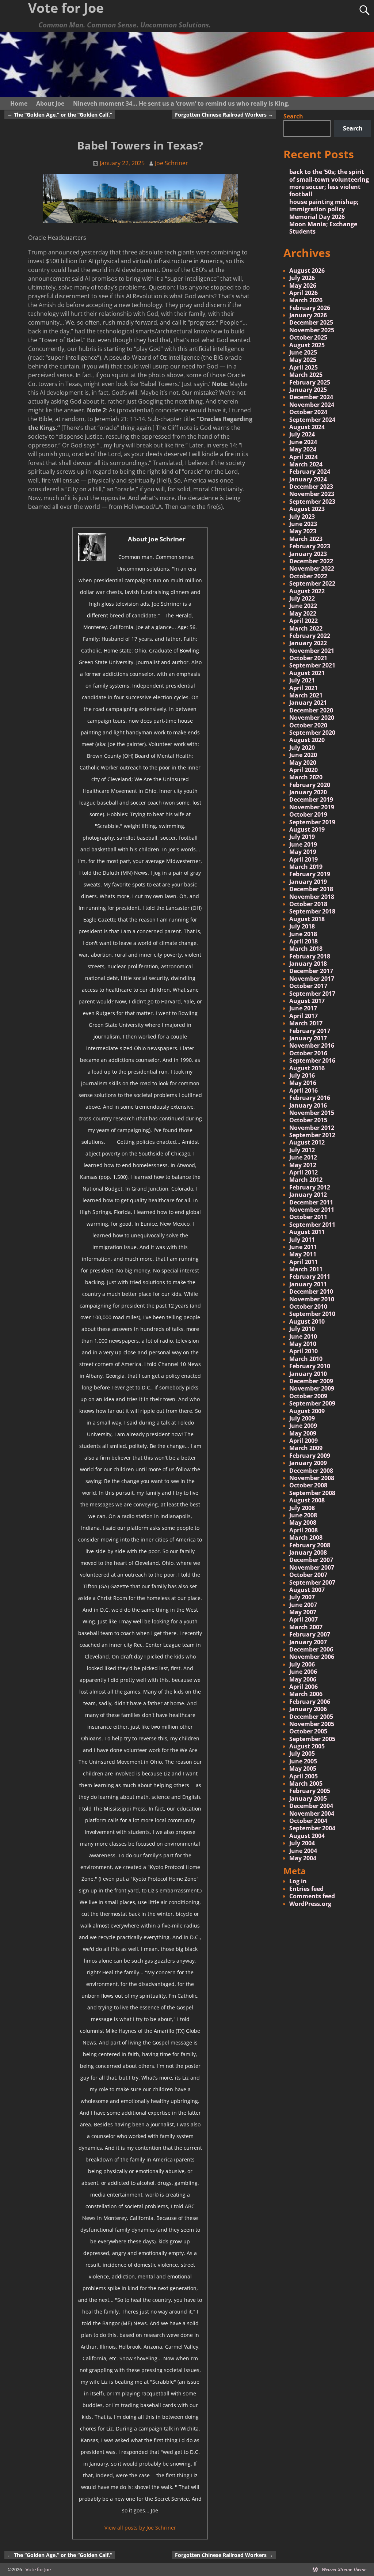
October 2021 (308, 658)
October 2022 (308, 576)
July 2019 (302, 837)
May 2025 (303, 360)
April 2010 (304, 1351)
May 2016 (303, 1083)
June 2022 (303, 606)
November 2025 (312, 330)
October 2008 (308, 1485)
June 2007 (303, 1605)
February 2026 (310, 308)
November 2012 (312, 1128)
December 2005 (311, 1717)
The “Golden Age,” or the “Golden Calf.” (60, 115)
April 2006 (304, 1687)
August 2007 (307, 1590)
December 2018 (311, 889)
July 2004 (302, 1843)
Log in (298, 1881)
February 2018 (310, 956)
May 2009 (303, 1433)
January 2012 (308, 1195)
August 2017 (307, 1001)
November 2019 (312, 807)
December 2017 (311, 971)
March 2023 (306, 539)
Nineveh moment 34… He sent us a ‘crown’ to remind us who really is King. (181, 103)
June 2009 (303, 1426)
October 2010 (308, 1306)
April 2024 (304, 457)
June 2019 (303, 844)
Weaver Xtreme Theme (344, 2569)
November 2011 (312, 1210)
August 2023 (307, 509)
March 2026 (306, 300)
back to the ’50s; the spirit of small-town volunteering (329, 175)
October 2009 (308, 1396)
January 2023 (308, 554)
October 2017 (308, 986)
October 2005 (308, 1731)
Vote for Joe (38, 2569)
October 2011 (308, 1217)
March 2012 (306, 1180)
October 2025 (308, 337)
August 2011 (307, 1232)
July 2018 (302, 926)
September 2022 (312, 583)
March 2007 (306, 1627)
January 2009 (308, 1463)
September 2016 (312, 1060)
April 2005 (304, 1776)
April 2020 (304, 770)
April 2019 (304, 859)
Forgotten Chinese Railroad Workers (224, 115)
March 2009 (306, 1448)
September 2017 (312, 994)
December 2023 (311, 487)
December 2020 (311, 710)
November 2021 (312, 651)
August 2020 (307, 740)
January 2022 (308, 643)
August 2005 (307, 1746)
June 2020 (303, 755)
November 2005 (312, 1724)
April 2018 (304, 941)
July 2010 (302, 1329)
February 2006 (310, 1702)
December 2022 (311, 561)
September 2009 (312, 1403)
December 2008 (311, 1471)
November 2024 (312, 405)
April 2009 (304, 1441)
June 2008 (303, 1515)
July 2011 (302, 1240)
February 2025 (310, 382)
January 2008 (308, 1552)
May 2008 (303, 1522)
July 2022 (302, 598)
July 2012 (302, 1150)
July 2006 (302, 1664)
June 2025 (303, 352)
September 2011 (312, 1225)
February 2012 (310, 1187)
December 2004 (311, 1806)
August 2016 (307, 1068)
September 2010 (312, 1314)
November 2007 (312, 1567)
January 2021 (308, 703)
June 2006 (303, 1672)
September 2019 (312, 822)
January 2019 (308, 882)
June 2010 (303, 1336)
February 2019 (310, 874)
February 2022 (310, 636)
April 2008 (304, 1530)
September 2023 (312, 502)
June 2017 (303, 1008)
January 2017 (308, 1038)
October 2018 (308, 904)
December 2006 (311, 1649)
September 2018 (312, 911)
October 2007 (308, 1575)
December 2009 (311, 1381)
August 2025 (307, 345)
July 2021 (302, 680)
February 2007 (310, 1634)
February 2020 (310, 785)
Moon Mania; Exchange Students (323, 228)
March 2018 (306, 949)
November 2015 (312, 1113)
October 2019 (308, 814)
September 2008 (312, 1493)
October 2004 (308, 1821)
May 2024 (303, 449)
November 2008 (312, 1478)
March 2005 (306, 1783)
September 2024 (312, 420)
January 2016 (308, 1105)
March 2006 (306, 1694)
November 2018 (312, 897)
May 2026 (303, 285)
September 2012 (312, 1135)
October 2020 (308, 725)
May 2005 (303, 1769)
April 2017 (304, 1016)
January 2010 (308, 1374)
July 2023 (302, 517)
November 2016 (312, 1045)
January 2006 (308, 1709)
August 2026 (307, 271)
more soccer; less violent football (325, 190)
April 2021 (304, 688)
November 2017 (312, 979)
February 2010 (310, 1366)
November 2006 (312, 1657)
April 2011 (304, 1262)
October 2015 (308, 1120)
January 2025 (308, 390)
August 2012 (307, 1142)
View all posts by (140, 2528)
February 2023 (310, 546)
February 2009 (310, 1456)
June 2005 (303, 1761)
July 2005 (302, 1754)
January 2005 (308, 1798)
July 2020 (302, 748)
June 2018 (303, 934)
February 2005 (310, 1791)
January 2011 (308, 1284)
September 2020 (312, 733)
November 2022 (312, 568)
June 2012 (303, 1157)
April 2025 (304, 367)
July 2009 (302, 1418)
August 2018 (307, 919)
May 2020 (303, 763)
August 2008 (307, 1500)
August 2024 (307, 427)
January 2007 (308, 1642)
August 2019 (307, 829)
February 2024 (310, 472)
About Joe (50, 103)
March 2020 (306, 777)
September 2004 (312, 1828)
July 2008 (302, 1508)
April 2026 (304, 293)
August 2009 (307, 1411)
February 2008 (310, 1545)
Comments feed (312, 1896)
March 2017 (306, 1023)
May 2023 (303, 531)
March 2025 (306, 375)
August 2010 (307, 1321)
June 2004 (303, 1851)
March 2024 (306, 464)
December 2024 (311, 397)
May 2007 (303, 1612)
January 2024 (308, 479)
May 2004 (303, 1858)
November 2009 (312, 1388)
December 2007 (311, 1560)
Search (293, 116)
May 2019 (303, 852)
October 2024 (308, 412)
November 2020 (312, 718)
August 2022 (307, 591)
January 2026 (308, 315)
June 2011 (303, 1247)
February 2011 (310, 1276)
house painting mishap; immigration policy (324, 205)
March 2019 (306, 867)
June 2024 (303, 442)
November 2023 (312, 494)
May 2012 (303, 1165)
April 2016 (304, 1090)
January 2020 (308, 792)
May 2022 (303, 613)
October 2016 (308, 1053)
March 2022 (306, 628)
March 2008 (306, 1537)
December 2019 (311, 799)
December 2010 (311, 1291)
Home (19, 103)
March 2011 (306, 1269)
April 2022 (304, 621)
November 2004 (312, 1813)
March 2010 (306, 1359)
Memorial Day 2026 (317, 217)
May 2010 (303, 1344)
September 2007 (312, 1582)
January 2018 (308, 964)
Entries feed (306, 1889)
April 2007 (304, 1619)
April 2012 (304, 1172)
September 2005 (312, 1739)
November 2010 (312, 1299)
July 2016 (302, 1075)
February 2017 (310, 1031)
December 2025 (311, 322)
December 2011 (311, 1202)
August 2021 (307, 673)
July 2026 (302, 278)
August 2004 (307, 1836)
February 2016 (310, 1098)
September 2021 (312, 665)
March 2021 (306, 695)
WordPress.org (310, 1904)
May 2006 (303, 1679)
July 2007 (302, 1597)
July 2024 (302, 434)
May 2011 (303, 1254)
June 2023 (303, 524)
